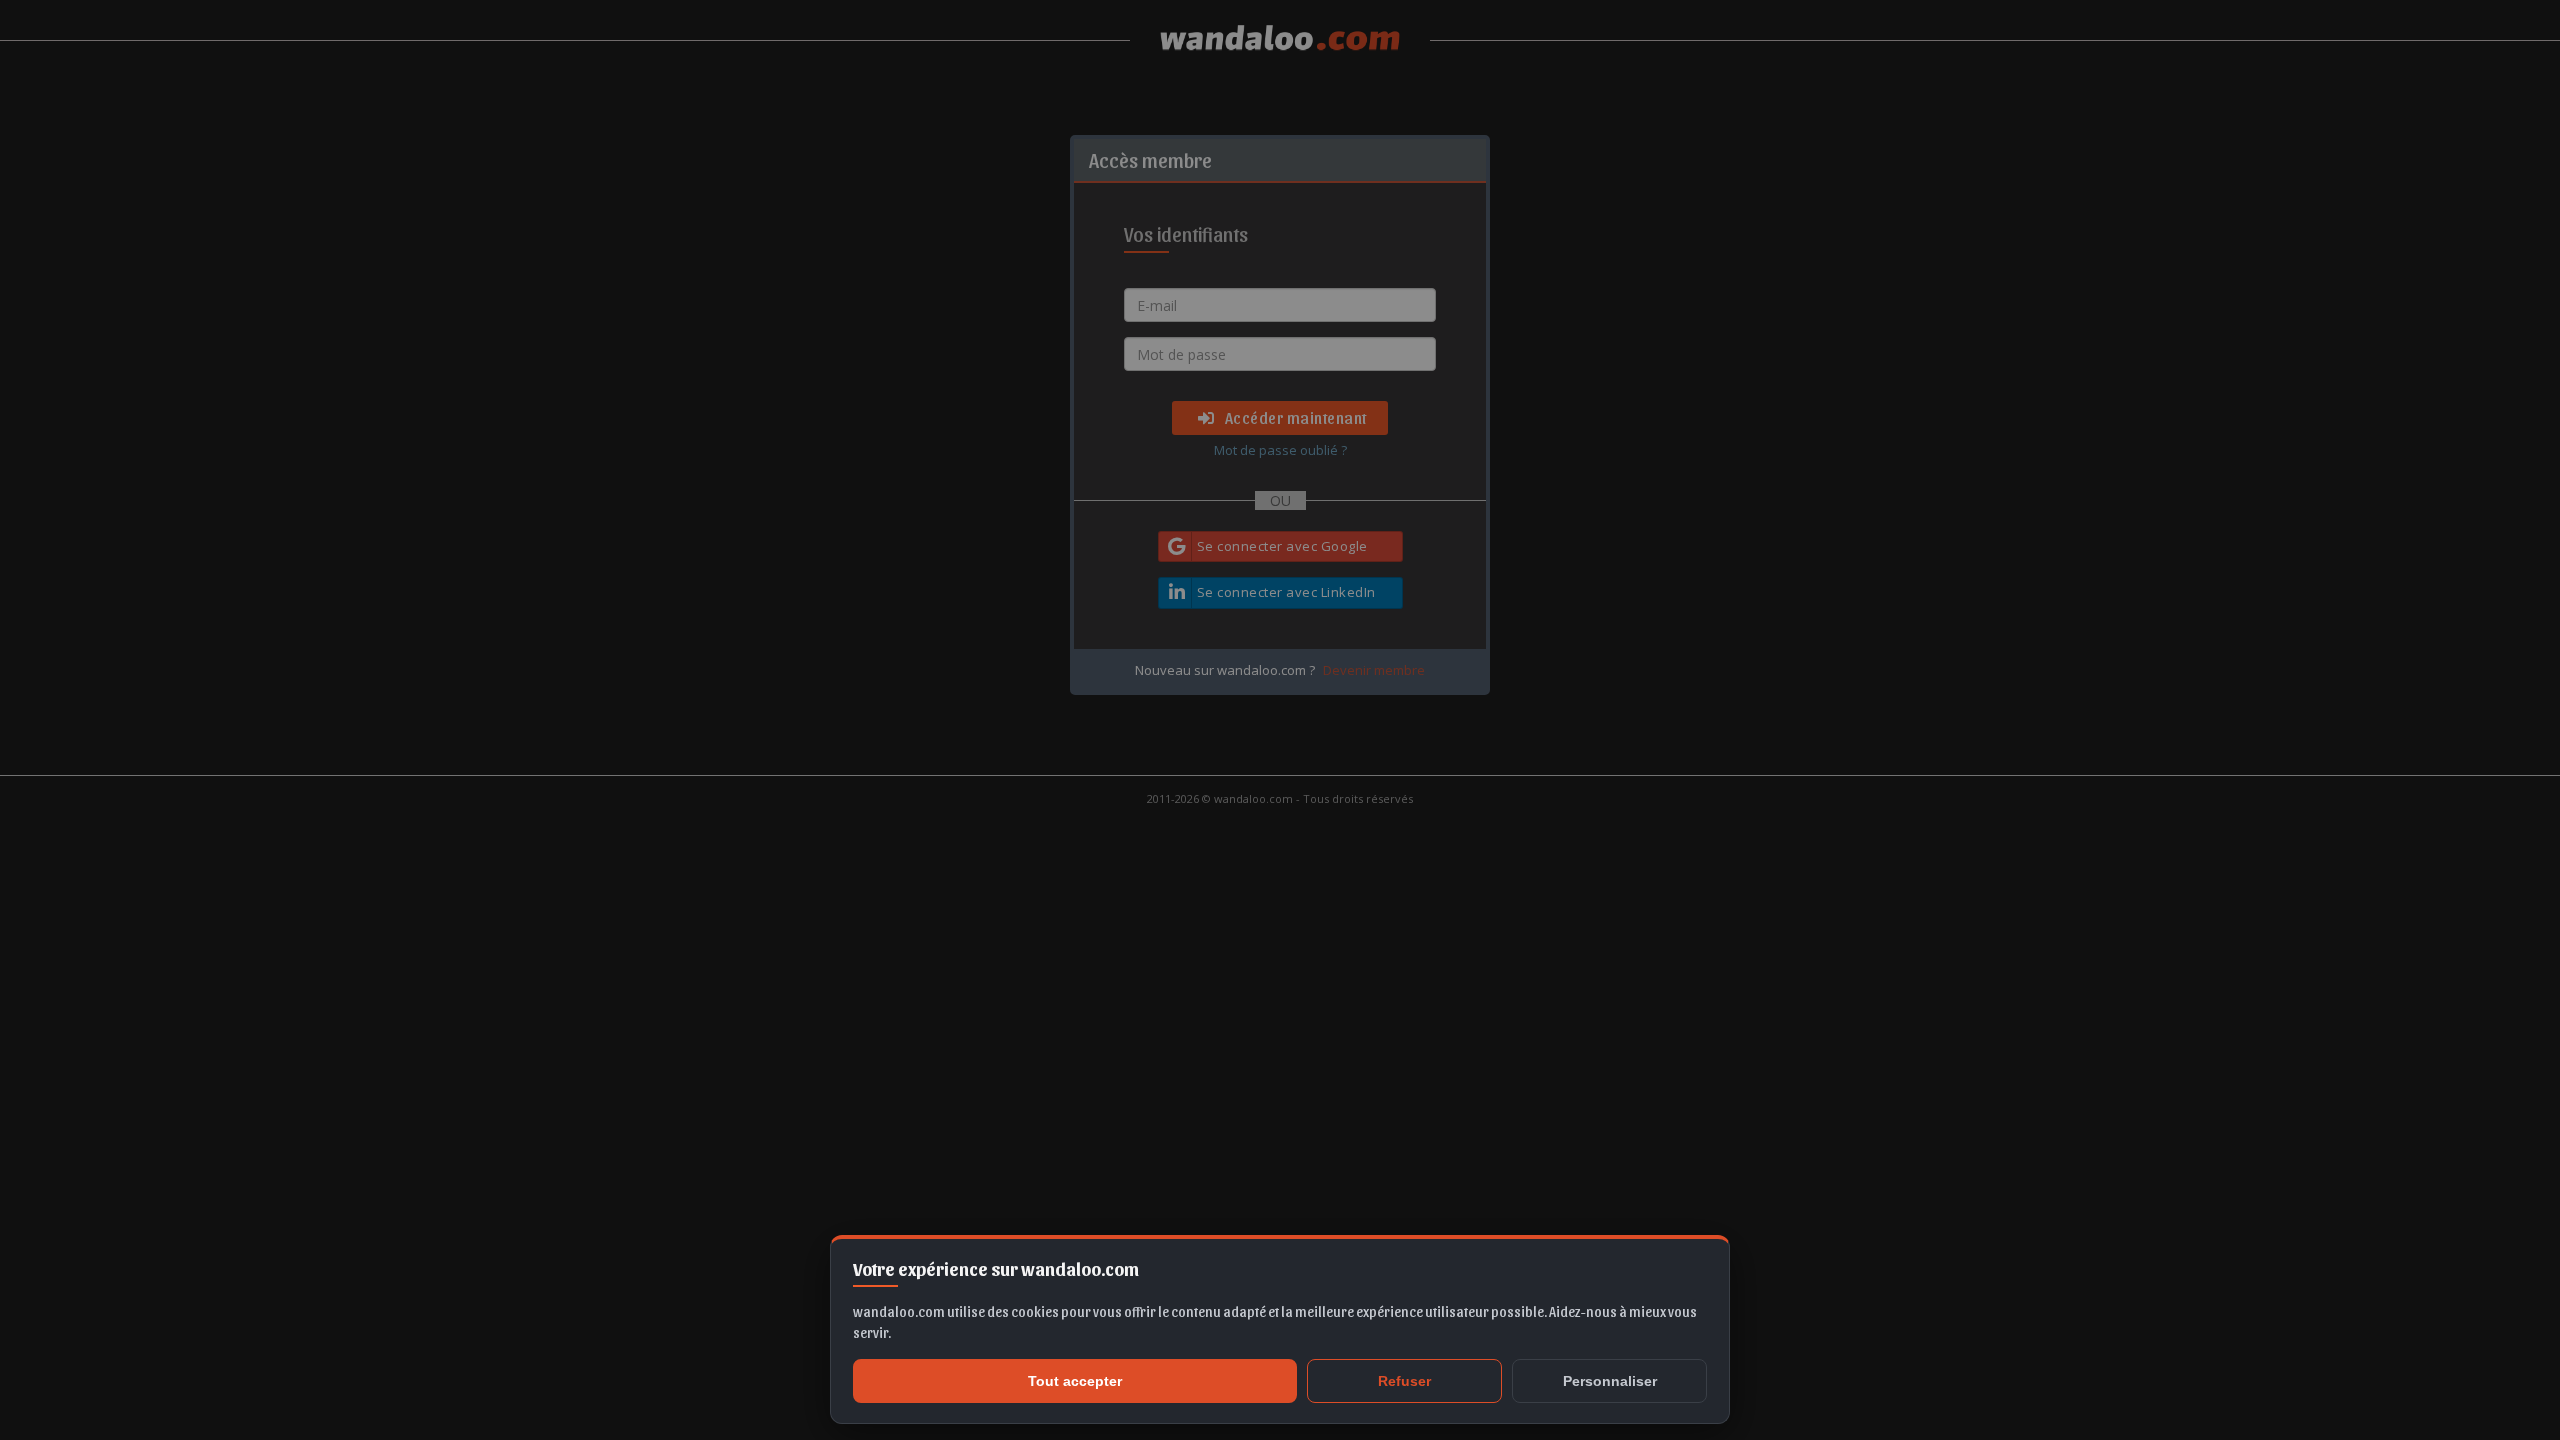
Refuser (1404, 1381)
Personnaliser (1610, 1381)
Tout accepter (1075, 1381)
